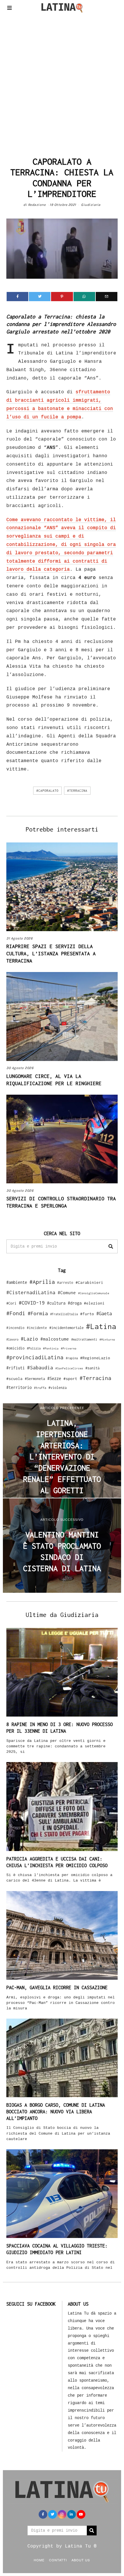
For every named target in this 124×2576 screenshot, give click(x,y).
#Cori (11, 1303)
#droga (75, 1303)
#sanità (92, 1368)
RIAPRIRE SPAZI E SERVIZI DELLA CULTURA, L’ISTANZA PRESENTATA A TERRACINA (51, 954)
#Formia (38, 1313)
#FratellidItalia (64, 1314)
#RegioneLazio (95, 1358)
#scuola (14, 1379)
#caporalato (47, 791)
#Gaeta (104, 1313)
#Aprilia (42, 1282)
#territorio (19, 1387)
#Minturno (107, 1339)
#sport (70, 1379)
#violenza (58, 1388)
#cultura (56, 1303)
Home (39, 2560)
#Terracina (77, 791)
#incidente (37, 1328)
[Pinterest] (62, 297)
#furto (87, 1314)
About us (81, 2560)
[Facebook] (17, 297)
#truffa (40, 1388)
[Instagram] (62, 2514)
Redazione (37, 205)
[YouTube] (81, 2514)
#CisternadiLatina (31, 1292)
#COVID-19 (32, 1303)
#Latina (101, 1326)
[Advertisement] (62, 83)
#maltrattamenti (84, 1339)
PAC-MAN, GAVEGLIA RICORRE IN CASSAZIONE (57, 1987)
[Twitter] (40, 297)
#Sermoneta (35, 1379)
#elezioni (94, 1303)
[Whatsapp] (84, 297)
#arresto (65, 1283)
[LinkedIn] (72, 2514)
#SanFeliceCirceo (69, 1368)
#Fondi (16, 1313)
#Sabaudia (40, 1368)
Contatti (58, 2560)
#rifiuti (16, 1368)
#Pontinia (51, 1348)
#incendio (15, 1328)
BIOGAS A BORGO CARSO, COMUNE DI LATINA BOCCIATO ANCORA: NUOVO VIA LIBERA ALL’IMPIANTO (56, 2112)
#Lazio (29, 1339)
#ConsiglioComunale (94, 1293)
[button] (111, 1246)
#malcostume (55, 1339)
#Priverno (69, 1348)
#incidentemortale (66, 1328)
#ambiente (17, 1282)
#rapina (72, 1358)
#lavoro (12, 1339)
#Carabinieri (89, 1282)
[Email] (107, 297)
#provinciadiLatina (35, 1357)
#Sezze (54, 1378)
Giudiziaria (91, 205)
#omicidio (15, 1348)
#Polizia (34, 1348)
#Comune (67, 1292)
